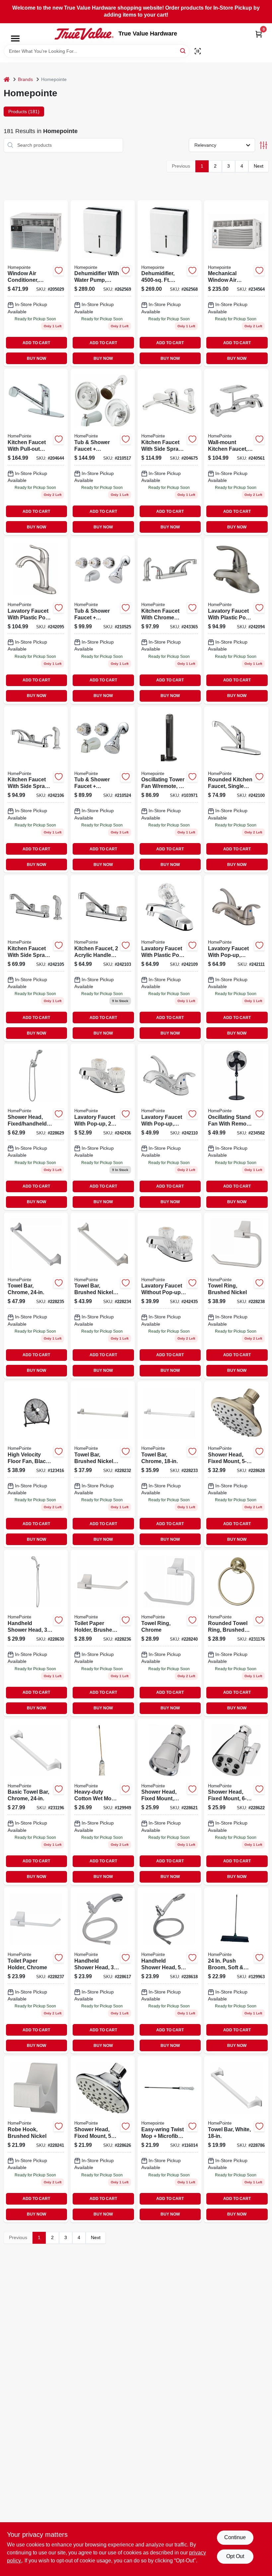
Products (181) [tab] (24, 112)
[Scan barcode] (198, 51)
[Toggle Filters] (264, 145)
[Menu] (15, 39)
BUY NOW (36, 358)
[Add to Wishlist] (59, 271)
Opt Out (235, 2556)
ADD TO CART (36, 343)
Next (259, 166)
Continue (235, 2537)
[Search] (183, 51)
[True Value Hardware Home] (84, 34)
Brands (25, 79)
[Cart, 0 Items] (259, 34)
